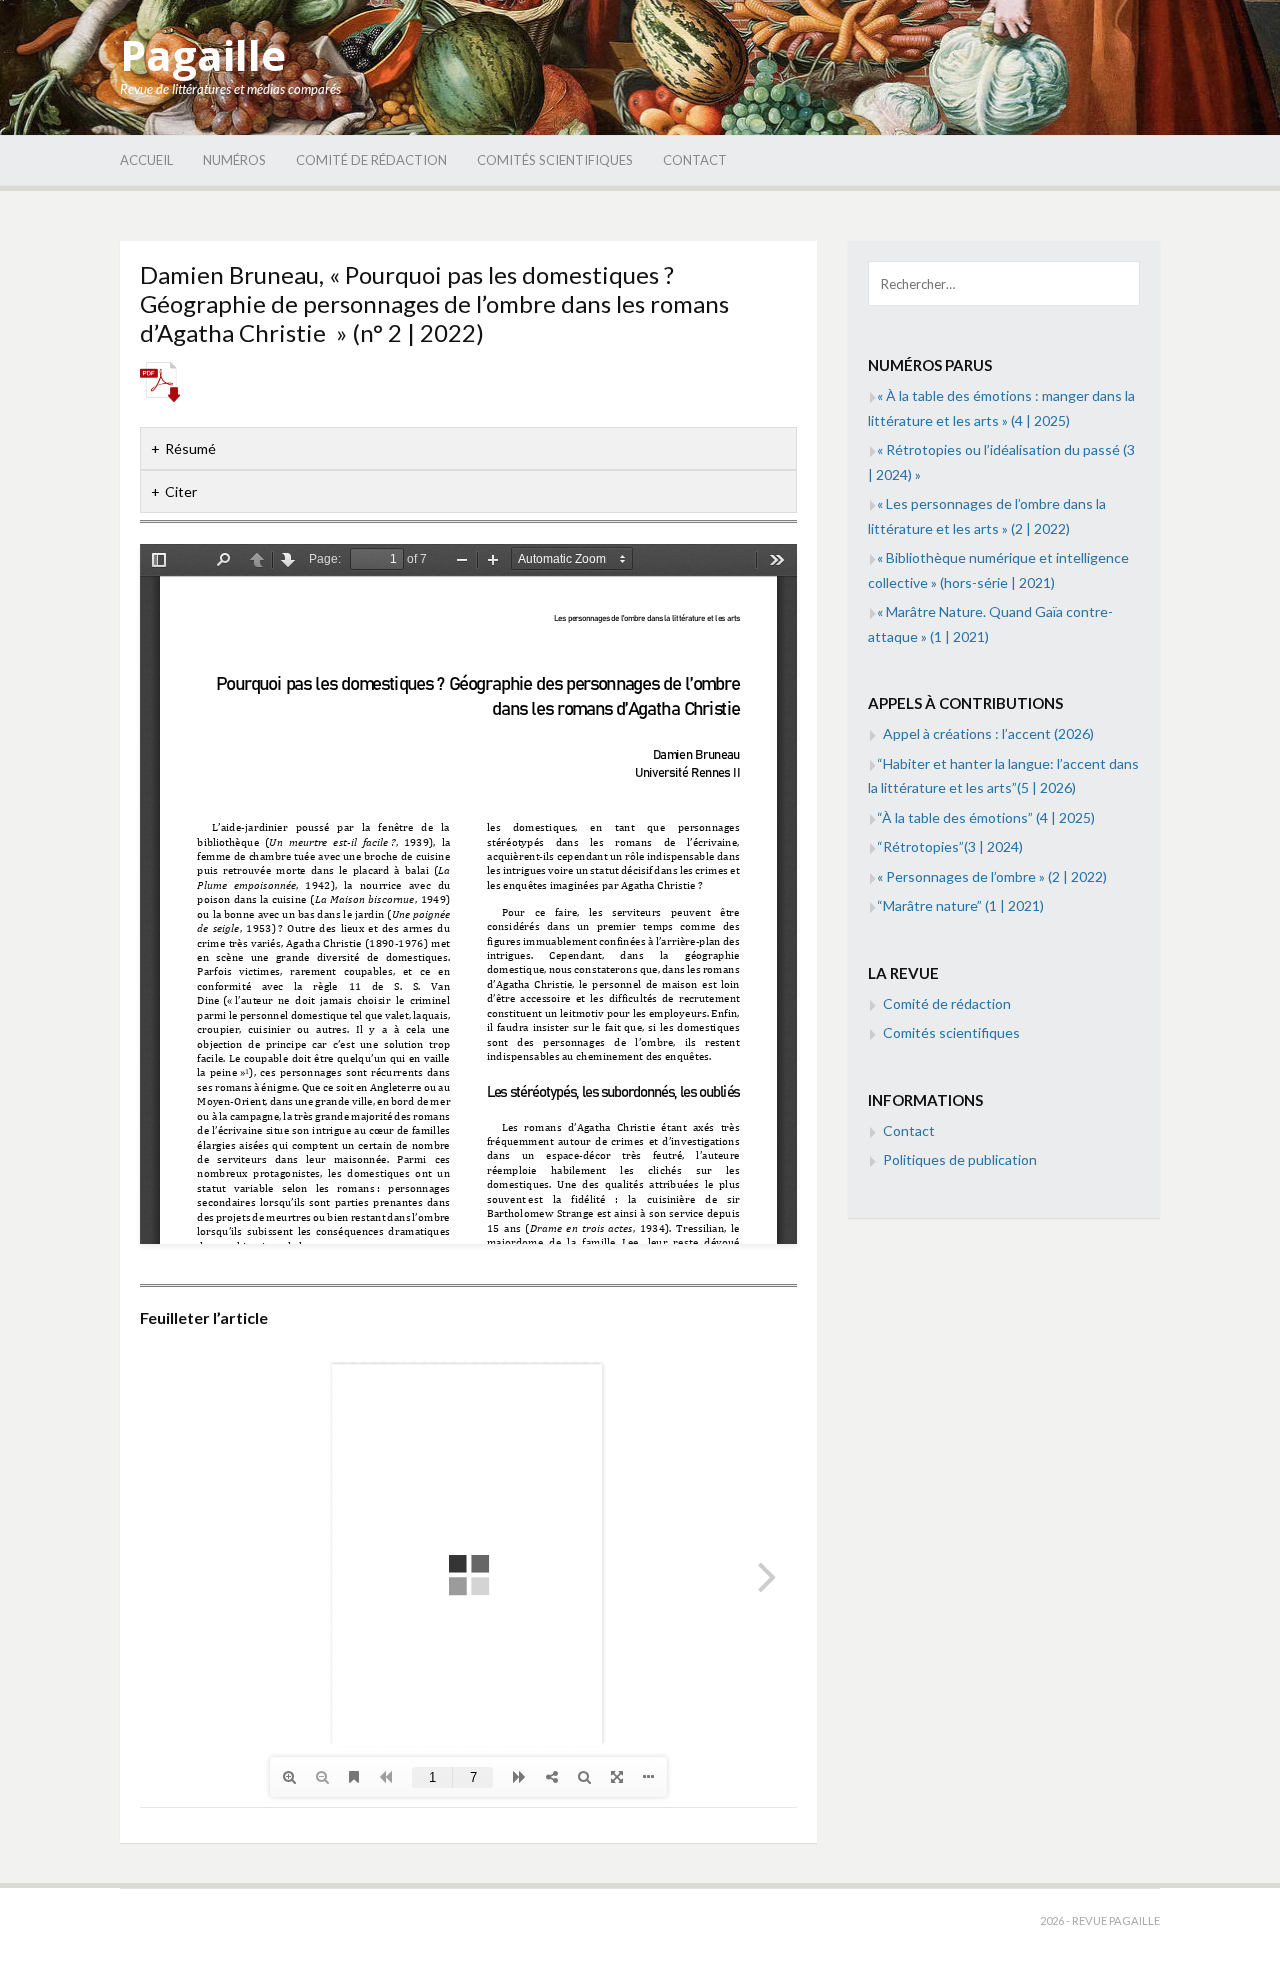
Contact (695, 160)
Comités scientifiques (555, 160)
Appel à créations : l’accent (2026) (988, 733)
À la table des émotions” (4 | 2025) (986, 817)
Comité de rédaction (371, 160)
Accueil (146, 160)
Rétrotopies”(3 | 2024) (950, 846)
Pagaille (203, 54)
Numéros (234, 160)
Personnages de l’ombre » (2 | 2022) (992, 876)
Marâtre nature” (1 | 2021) (960, 905)
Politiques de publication (960, 1159)
